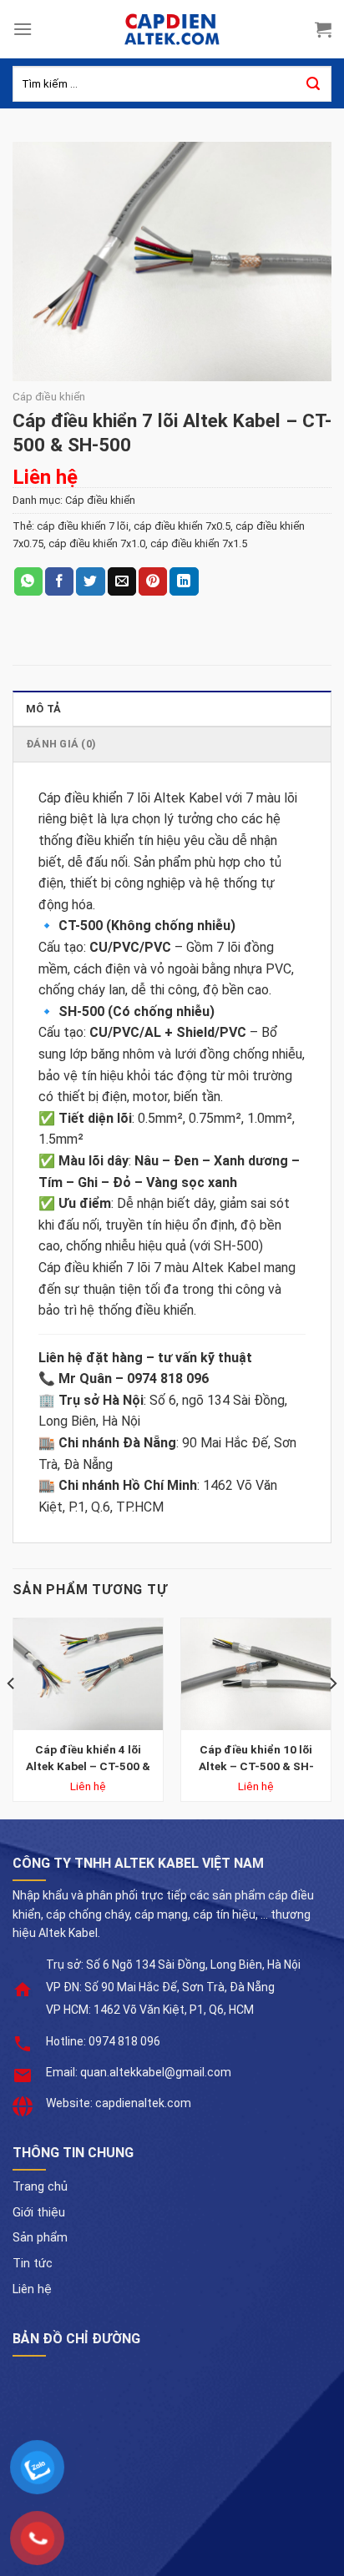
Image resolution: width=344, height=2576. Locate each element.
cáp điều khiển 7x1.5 (199, 543)
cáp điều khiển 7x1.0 (97, 543)
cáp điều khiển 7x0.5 (182, 526)
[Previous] (12, 1717)
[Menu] (23, 29)
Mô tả (43, 709)
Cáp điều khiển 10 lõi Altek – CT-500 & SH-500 (256, 1758)
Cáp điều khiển (49, 396)
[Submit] (313, 84)
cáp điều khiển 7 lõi (83, 526)
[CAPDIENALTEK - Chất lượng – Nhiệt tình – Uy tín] (172, 29)
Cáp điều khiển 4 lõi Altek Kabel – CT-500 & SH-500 (88, 1758)
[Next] (332, 1717)
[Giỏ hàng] (323, 29)
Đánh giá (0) (61, 744)
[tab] (172, 708)
